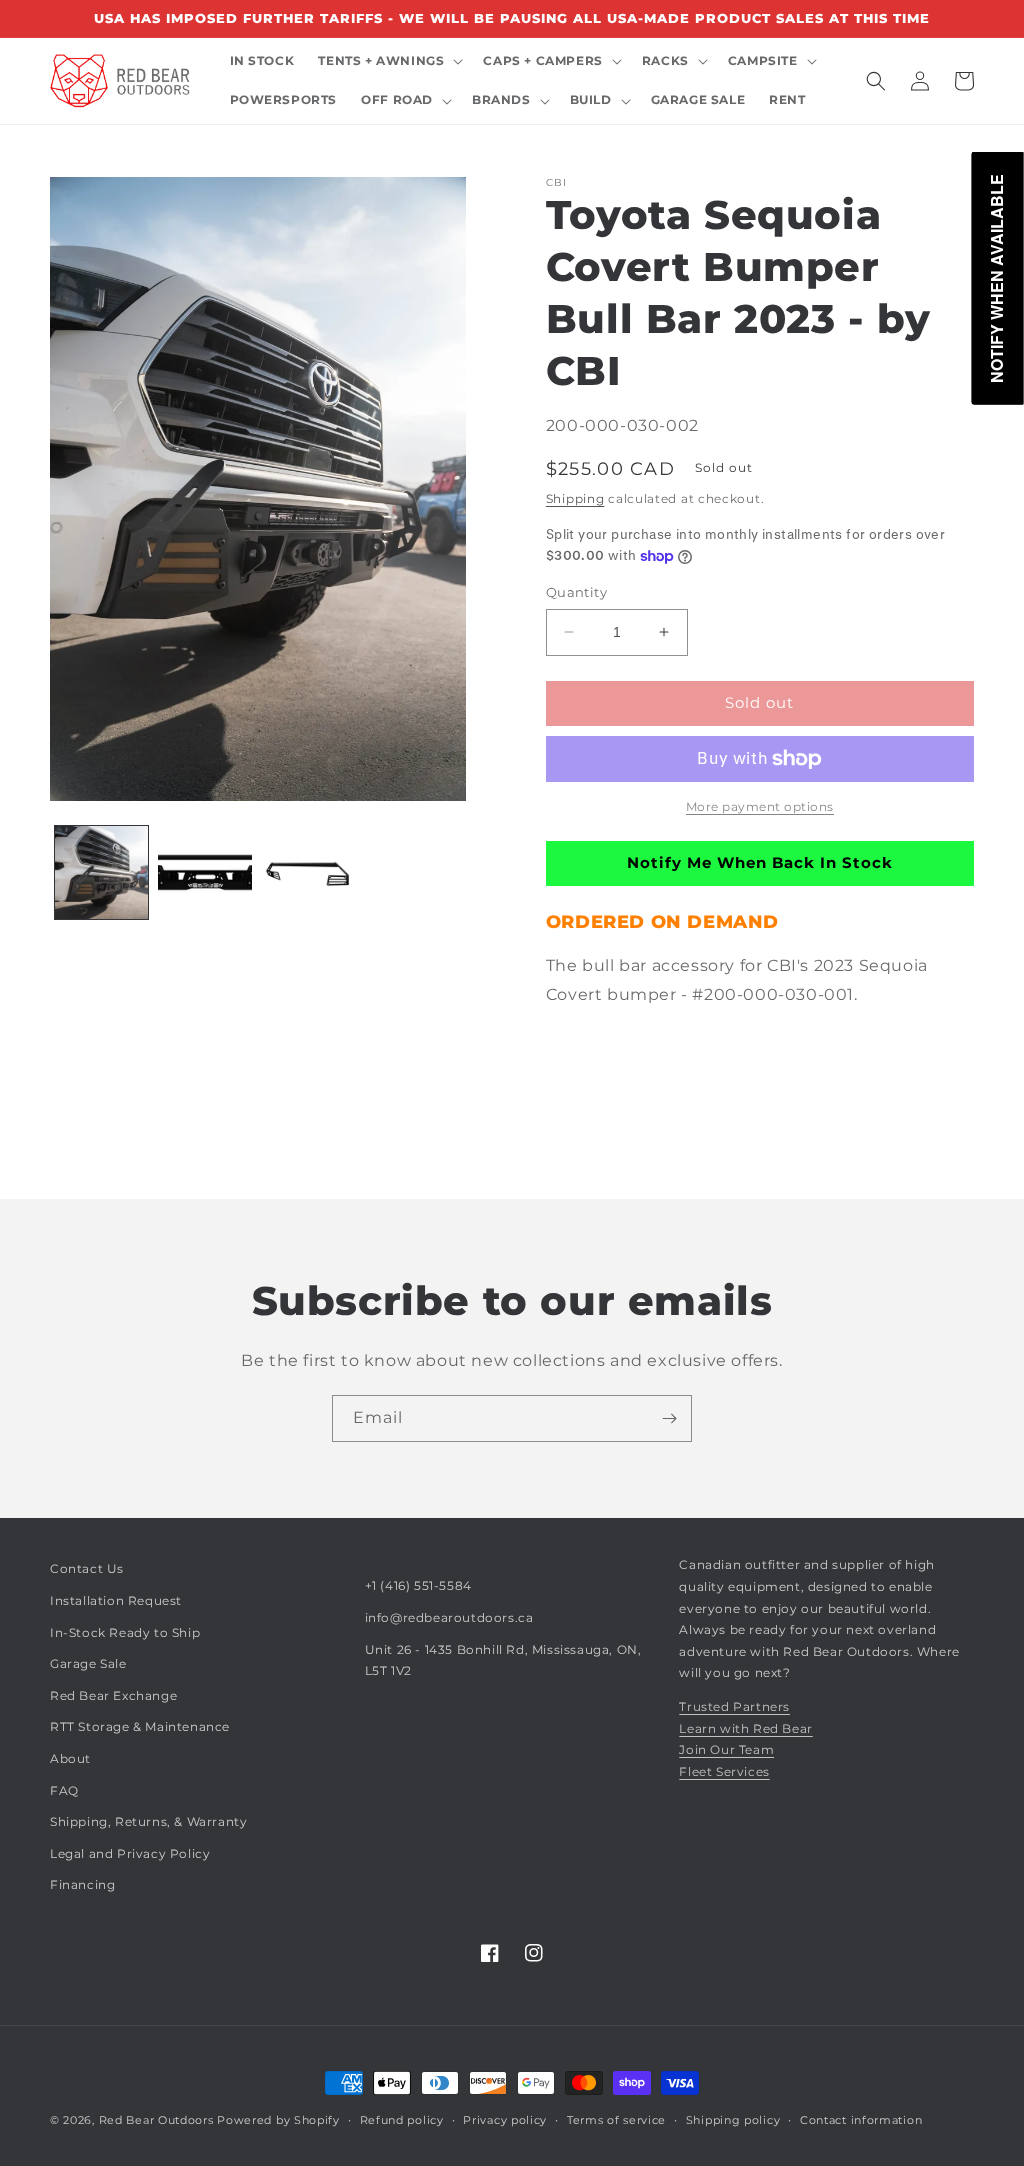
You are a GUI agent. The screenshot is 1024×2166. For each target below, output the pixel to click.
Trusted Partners (734, 1706)
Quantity (576, 592)
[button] (388, 61)
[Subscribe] (669, 1418)
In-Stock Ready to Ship (125, 1632)
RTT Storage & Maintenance (140, 1726)
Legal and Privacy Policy (130, 1853)
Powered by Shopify (278, 2120)
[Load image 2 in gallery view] (204, 872)
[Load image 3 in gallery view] (308, 872)
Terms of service (616, 2120)
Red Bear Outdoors (156, 2120)
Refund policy (402, 2120)
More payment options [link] (760, 806)
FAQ (64, 1790)
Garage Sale (88, 1663)
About (70, 1758)
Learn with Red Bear (745, 1728)
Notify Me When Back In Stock (760, 862)
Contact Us (87, 1568)
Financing (82, 1884)
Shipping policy (733, 2120)
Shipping (575, 498)
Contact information (861, 2120)
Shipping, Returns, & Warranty (148, 1821)
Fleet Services (724, 1771)
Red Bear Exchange (113, 1695)
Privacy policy (505, 2120)
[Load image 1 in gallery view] (101, 872)
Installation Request (116, 1600)
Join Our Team (726, 1749)
